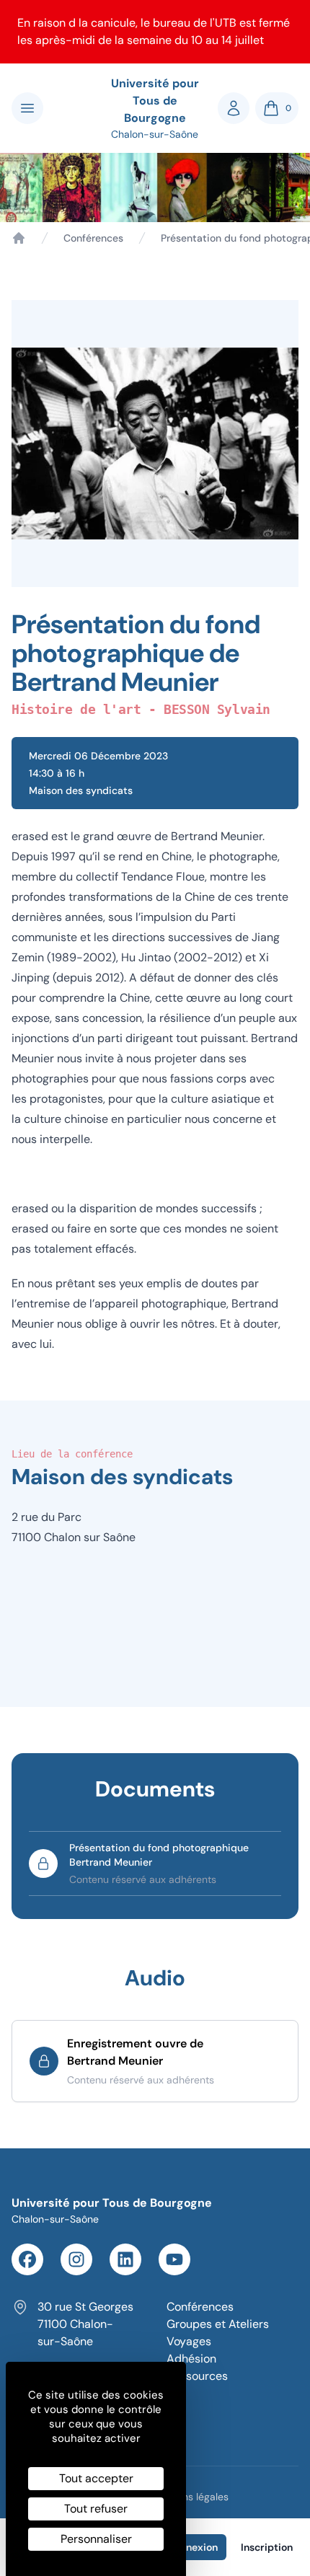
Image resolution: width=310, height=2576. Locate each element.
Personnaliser (96, 2539)
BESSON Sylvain (217, 709)
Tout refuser (96, 2509)
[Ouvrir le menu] (27, 108)
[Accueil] (19, 238)
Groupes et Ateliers (218, 2324)
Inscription (267, 2547)
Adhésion (191, 2359)
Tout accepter (96, 2478)
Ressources (197, 2376)
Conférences (93, 238)
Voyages (189, 2341)
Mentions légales (190, 2497)
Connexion (192, 2547)
